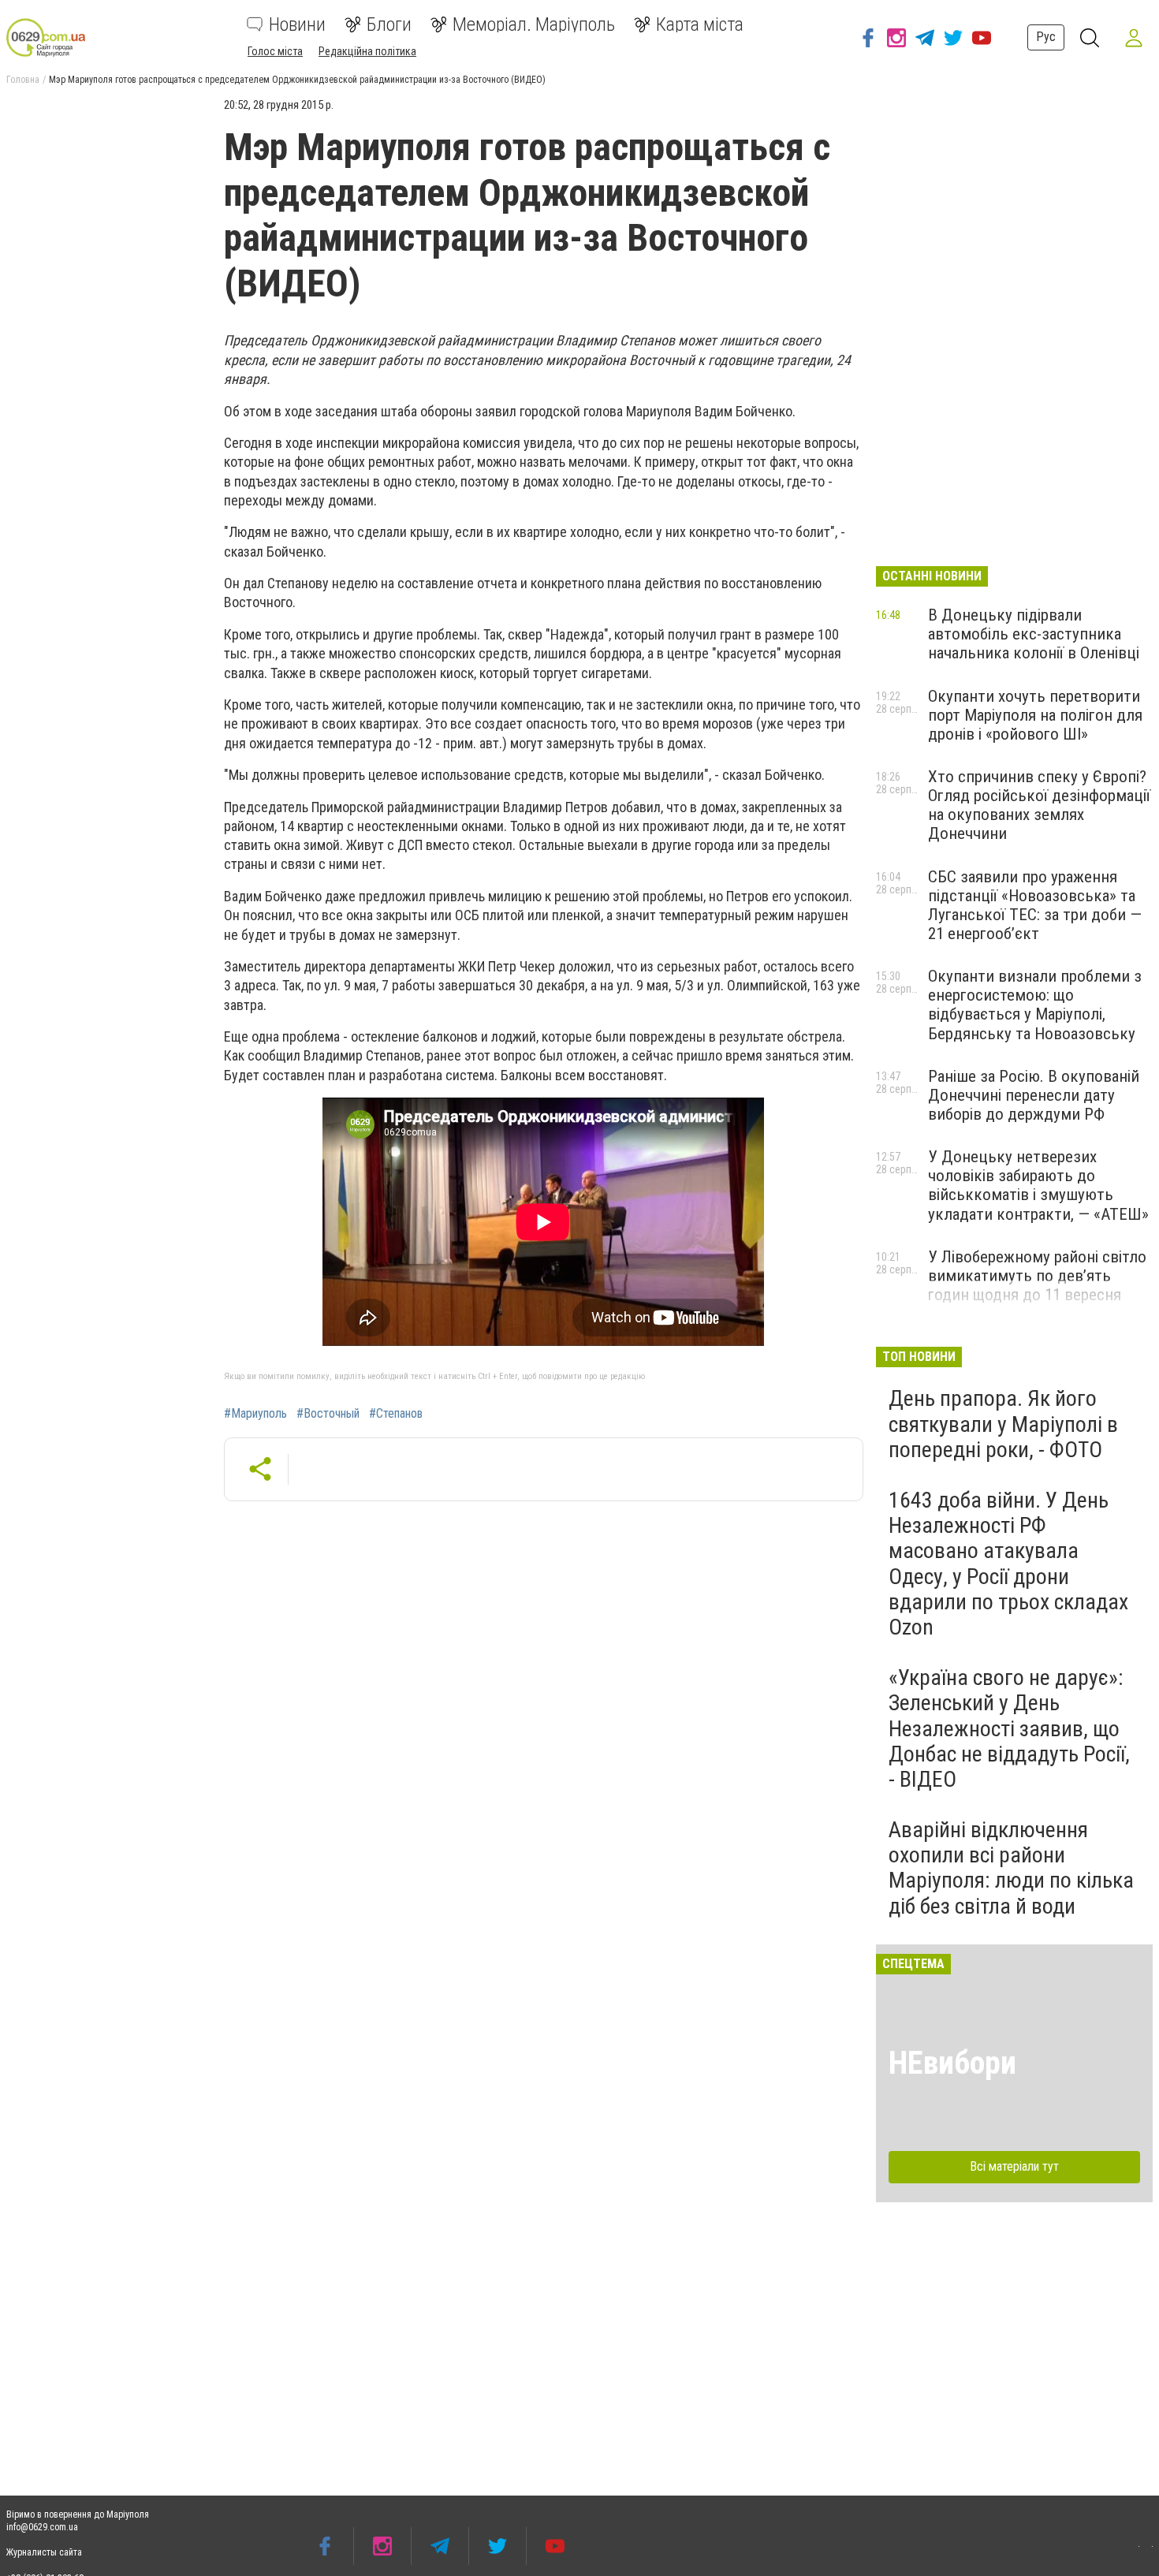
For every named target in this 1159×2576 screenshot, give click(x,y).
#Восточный (328, 1414)
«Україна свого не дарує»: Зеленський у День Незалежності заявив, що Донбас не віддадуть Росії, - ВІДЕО (1009, 1728)
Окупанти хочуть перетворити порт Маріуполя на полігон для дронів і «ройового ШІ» (1035, 715)
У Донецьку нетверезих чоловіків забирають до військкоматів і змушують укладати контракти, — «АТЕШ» (1038, 1185)
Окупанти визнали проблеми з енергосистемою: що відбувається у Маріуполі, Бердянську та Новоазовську (1035, 1005)
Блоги (389, 24)
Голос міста (275, 51)
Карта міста (700, 24)
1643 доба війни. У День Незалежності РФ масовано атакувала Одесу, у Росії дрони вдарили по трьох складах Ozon (1008, 1564)
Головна (23, 80)
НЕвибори (952, 2063)
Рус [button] (1046, 37)
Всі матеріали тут (1014, 2166)
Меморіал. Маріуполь (534, 24)
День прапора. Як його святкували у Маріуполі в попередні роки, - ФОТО (1003, 1424)
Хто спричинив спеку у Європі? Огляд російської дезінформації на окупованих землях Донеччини (1039, 805)
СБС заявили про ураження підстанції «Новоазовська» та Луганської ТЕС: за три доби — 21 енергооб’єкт (1035, 905)
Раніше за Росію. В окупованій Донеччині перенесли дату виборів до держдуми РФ (1034, 1095)
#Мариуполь (255, 1414)
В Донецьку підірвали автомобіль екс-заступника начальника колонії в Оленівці (1034, 634)
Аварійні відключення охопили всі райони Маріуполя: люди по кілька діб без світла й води (1011, 1868)
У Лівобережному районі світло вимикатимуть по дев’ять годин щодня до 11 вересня (1037, 1276)
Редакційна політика (367, 51)
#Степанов (396, 1414)
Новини (297, 24)
